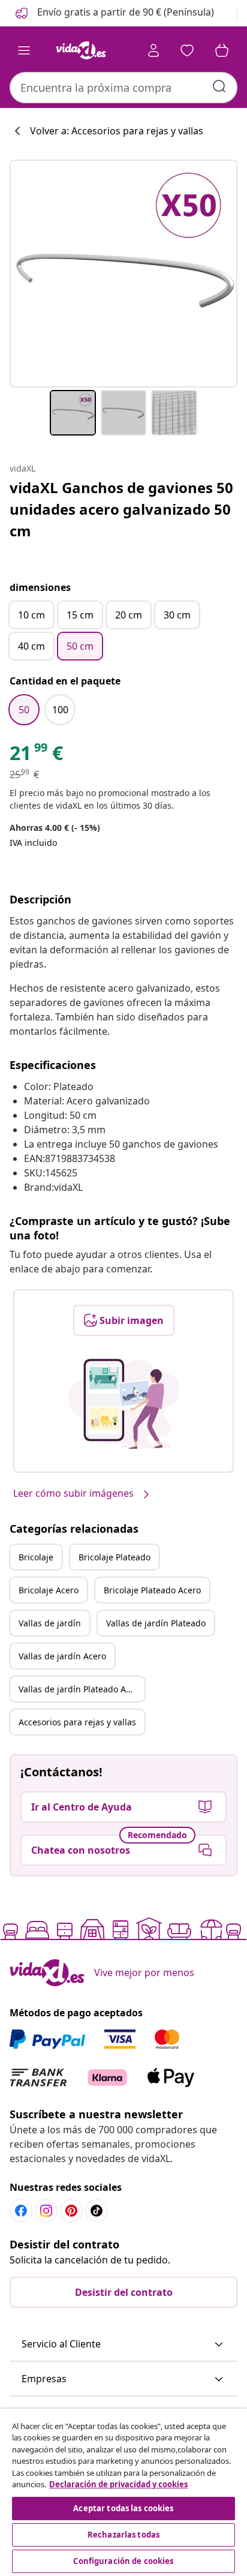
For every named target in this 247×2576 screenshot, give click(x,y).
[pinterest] (71, 2211)
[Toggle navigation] (24, 50)
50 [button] (24, 710)
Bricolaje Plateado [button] (115, 1557)
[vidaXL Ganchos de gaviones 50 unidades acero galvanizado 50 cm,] (123, 274)
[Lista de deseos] (187, 50)
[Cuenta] (153, 50)
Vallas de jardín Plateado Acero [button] (81, 1689)
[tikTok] (97, 2211)
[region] (123, 2492)
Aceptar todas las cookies (123, 2508)
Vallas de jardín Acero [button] (62, 1656)
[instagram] (46, 2211)
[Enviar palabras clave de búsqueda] (219, 86)
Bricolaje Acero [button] (49, 1590)
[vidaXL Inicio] (81, 50)
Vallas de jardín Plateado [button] (156, 1623)
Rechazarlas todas (123, 2535)
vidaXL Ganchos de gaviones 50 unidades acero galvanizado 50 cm (121, 509)
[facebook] (21, 2211)
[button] (114, 13)
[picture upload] (124, 1404)
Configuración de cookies (123, 2561)
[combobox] (123, 88)
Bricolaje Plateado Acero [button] (152, 1590)
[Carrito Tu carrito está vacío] (222, 50)
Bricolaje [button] (36, 1557)
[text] (36, 756)
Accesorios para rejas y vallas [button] (77, 1722)
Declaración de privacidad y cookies (118, 2484)
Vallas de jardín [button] (50, 1623)
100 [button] (60, 710)
